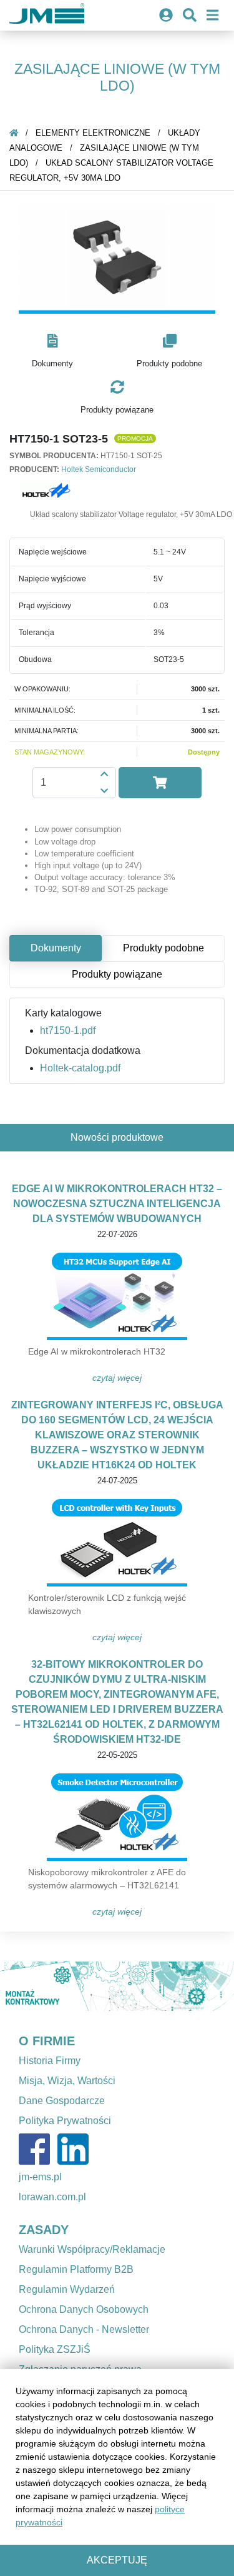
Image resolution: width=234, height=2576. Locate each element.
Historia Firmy (50, 2061)
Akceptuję (117, 2560)
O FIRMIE (47, 2041)
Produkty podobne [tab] (163, 948)
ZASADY (44, 2230)
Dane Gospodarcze (62, 2101)
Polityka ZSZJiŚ (55, 2349)
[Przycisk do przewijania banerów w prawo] (217, 1986)
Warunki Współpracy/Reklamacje (92, 2249)
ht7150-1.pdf (68, 1030)
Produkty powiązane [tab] (117, 974)
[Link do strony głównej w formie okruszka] (14, 133)
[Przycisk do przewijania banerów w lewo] (17, 1986)
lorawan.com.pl (52, 2197)
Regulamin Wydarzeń (67, 2289)
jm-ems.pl (40, 2177)
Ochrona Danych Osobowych (84, 2309)
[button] (52, 352)
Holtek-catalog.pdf (80, 1068)
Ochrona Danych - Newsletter (84, 2329)
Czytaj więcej (117, 1378)
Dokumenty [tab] (56, 948)
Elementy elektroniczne (93, 133)
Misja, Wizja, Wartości (67, 2081)
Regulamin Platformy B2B (76, 2269)
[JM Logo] (47, 15)
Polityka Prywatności (65, 2121)
